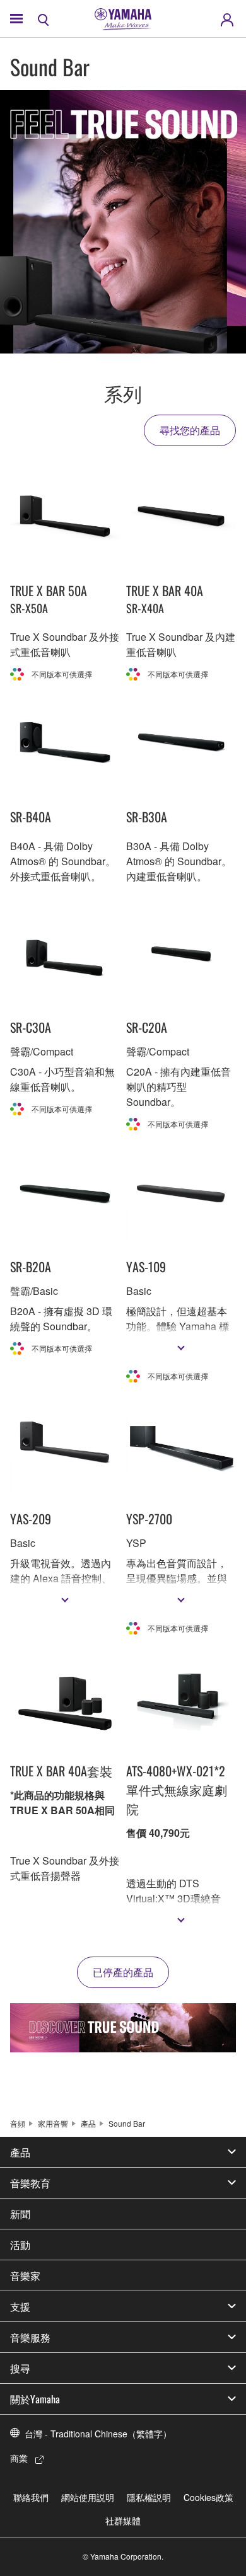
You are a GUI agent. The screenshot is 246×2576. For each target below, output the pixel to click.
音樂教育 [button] (30, 2183)
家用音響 (53, 2123)
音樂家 (25, 2275)
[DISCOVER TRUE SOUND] (123, 2028)
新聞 (20, 2214)
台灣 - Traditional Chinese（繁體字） (98, 2434)
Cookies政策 (208, 2497)
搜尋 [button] (20, 2368)
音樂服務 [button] (30, 2337)
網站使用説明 (88, 2497)
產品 (88, 2123)
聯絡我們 (31, 2497)
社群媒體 (123, 2521)
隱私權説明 (149, 2497)
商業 (19, 2458)
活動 (20, 2245)
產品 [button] (20, 2152)
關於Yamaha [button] (35, 2399)
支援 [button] (20, 2306)
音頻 (18, 2123)
